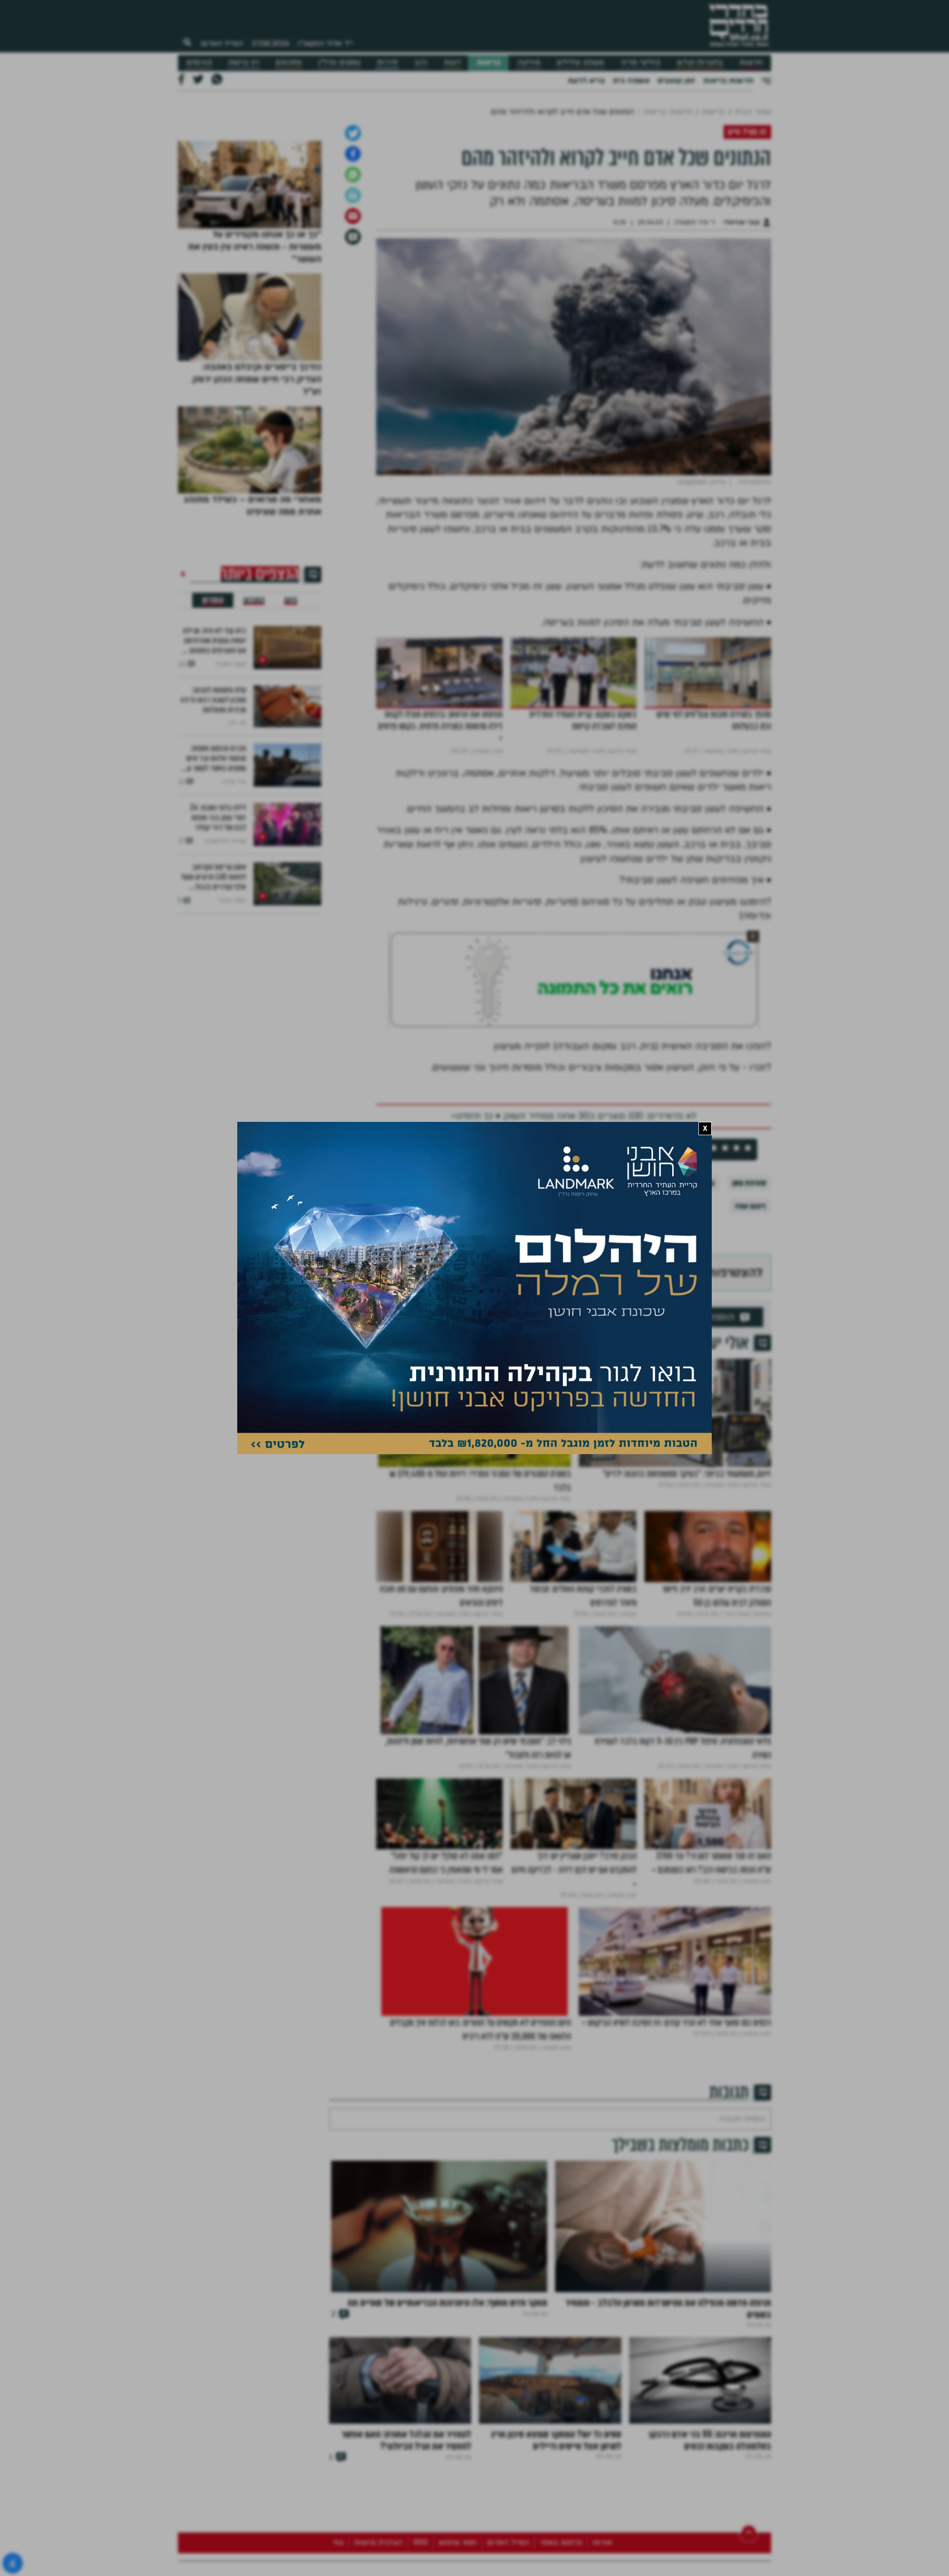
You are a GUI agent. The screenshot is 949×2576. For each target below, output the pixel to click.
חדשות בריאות (728, 81)
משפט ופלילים (580, 63)
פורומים (199, 63)
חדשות (751, 63)
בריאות (489, 63)
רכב (421, 63)
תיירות (387, 63)
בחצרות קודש (700, 63)
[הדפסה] (353, 349)
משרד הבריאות (635, 1336)
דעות (452, 63)
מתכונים (288, 63)
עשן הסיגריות (694, 1336)
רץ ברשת (244, 63)
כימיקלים (423, 1336)
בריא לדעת (586, 81)
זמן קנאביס (676, 81)
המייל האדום (222, 44)
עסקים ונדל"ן (339, 63)
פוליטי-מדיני (641, 63)
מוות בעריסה (472, 1336)
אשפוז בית (631, 81)
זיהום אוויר (750, 1359)
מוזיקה (529, 63)
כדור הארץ (579, 1336)
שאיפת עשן (749, 1336)
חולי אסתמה (527, 1336)
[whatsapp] (353, 328)
